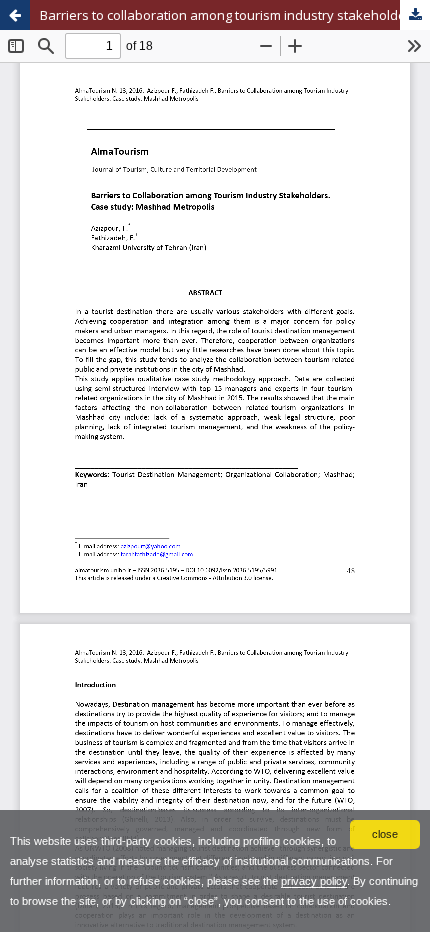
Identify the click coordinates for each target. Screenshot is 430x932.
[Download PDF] (415, 15)
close (385, 834)
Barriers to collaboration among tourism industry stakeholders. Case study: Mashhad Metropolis (235, 15)
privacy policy (314, 881)
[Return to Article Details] (15, 15)
